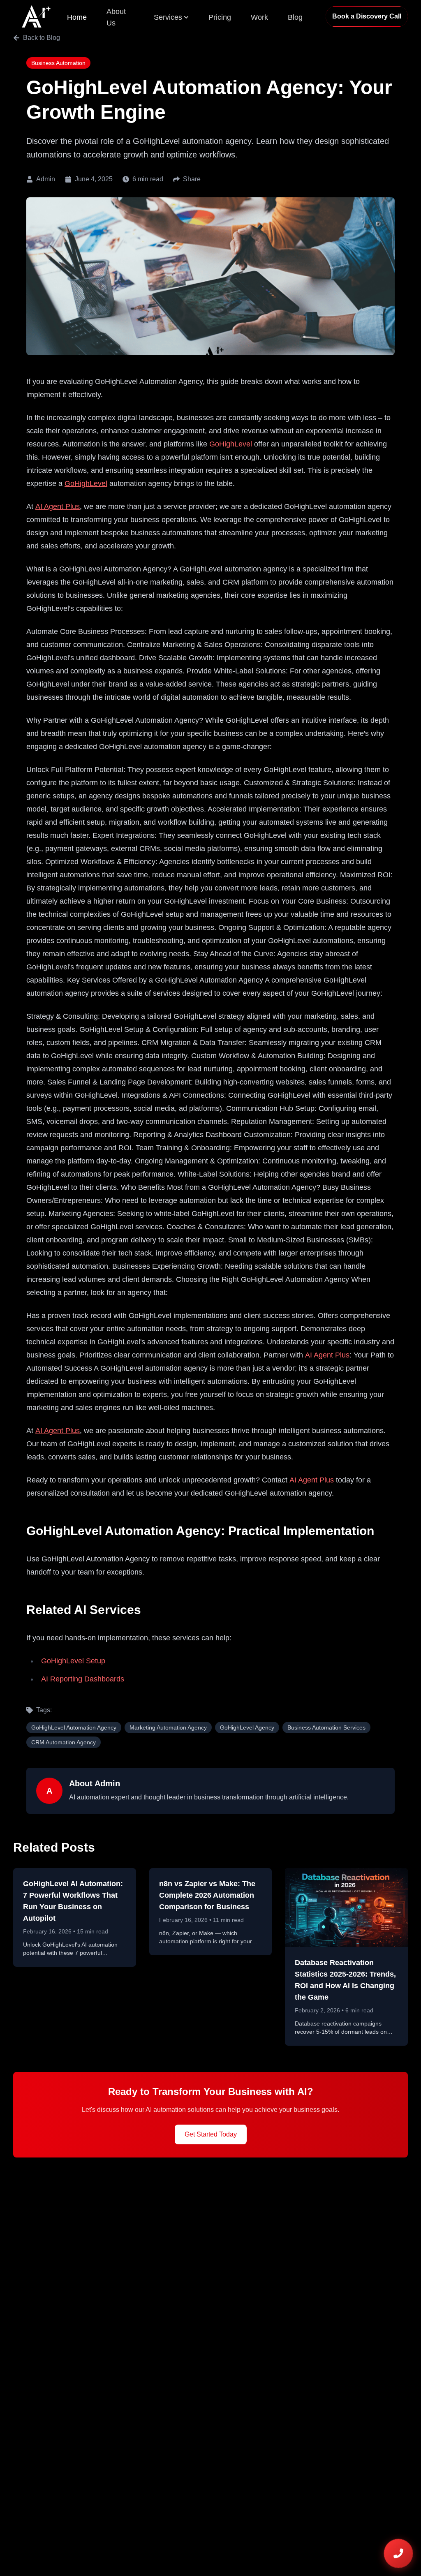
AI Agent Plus (58, 506)
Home (77, 17)
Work (259, 17)
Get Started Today (211, 2134)
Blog (295, 17)
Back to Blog (42, 38)
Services (168, 17)
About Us (116, 17)
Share (192, 179)
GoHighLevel (230, 444)
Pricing (220, 17)
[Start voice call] (398, 2553)
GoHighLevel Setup (73, 1661)
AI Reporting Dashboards (83, 1679)
